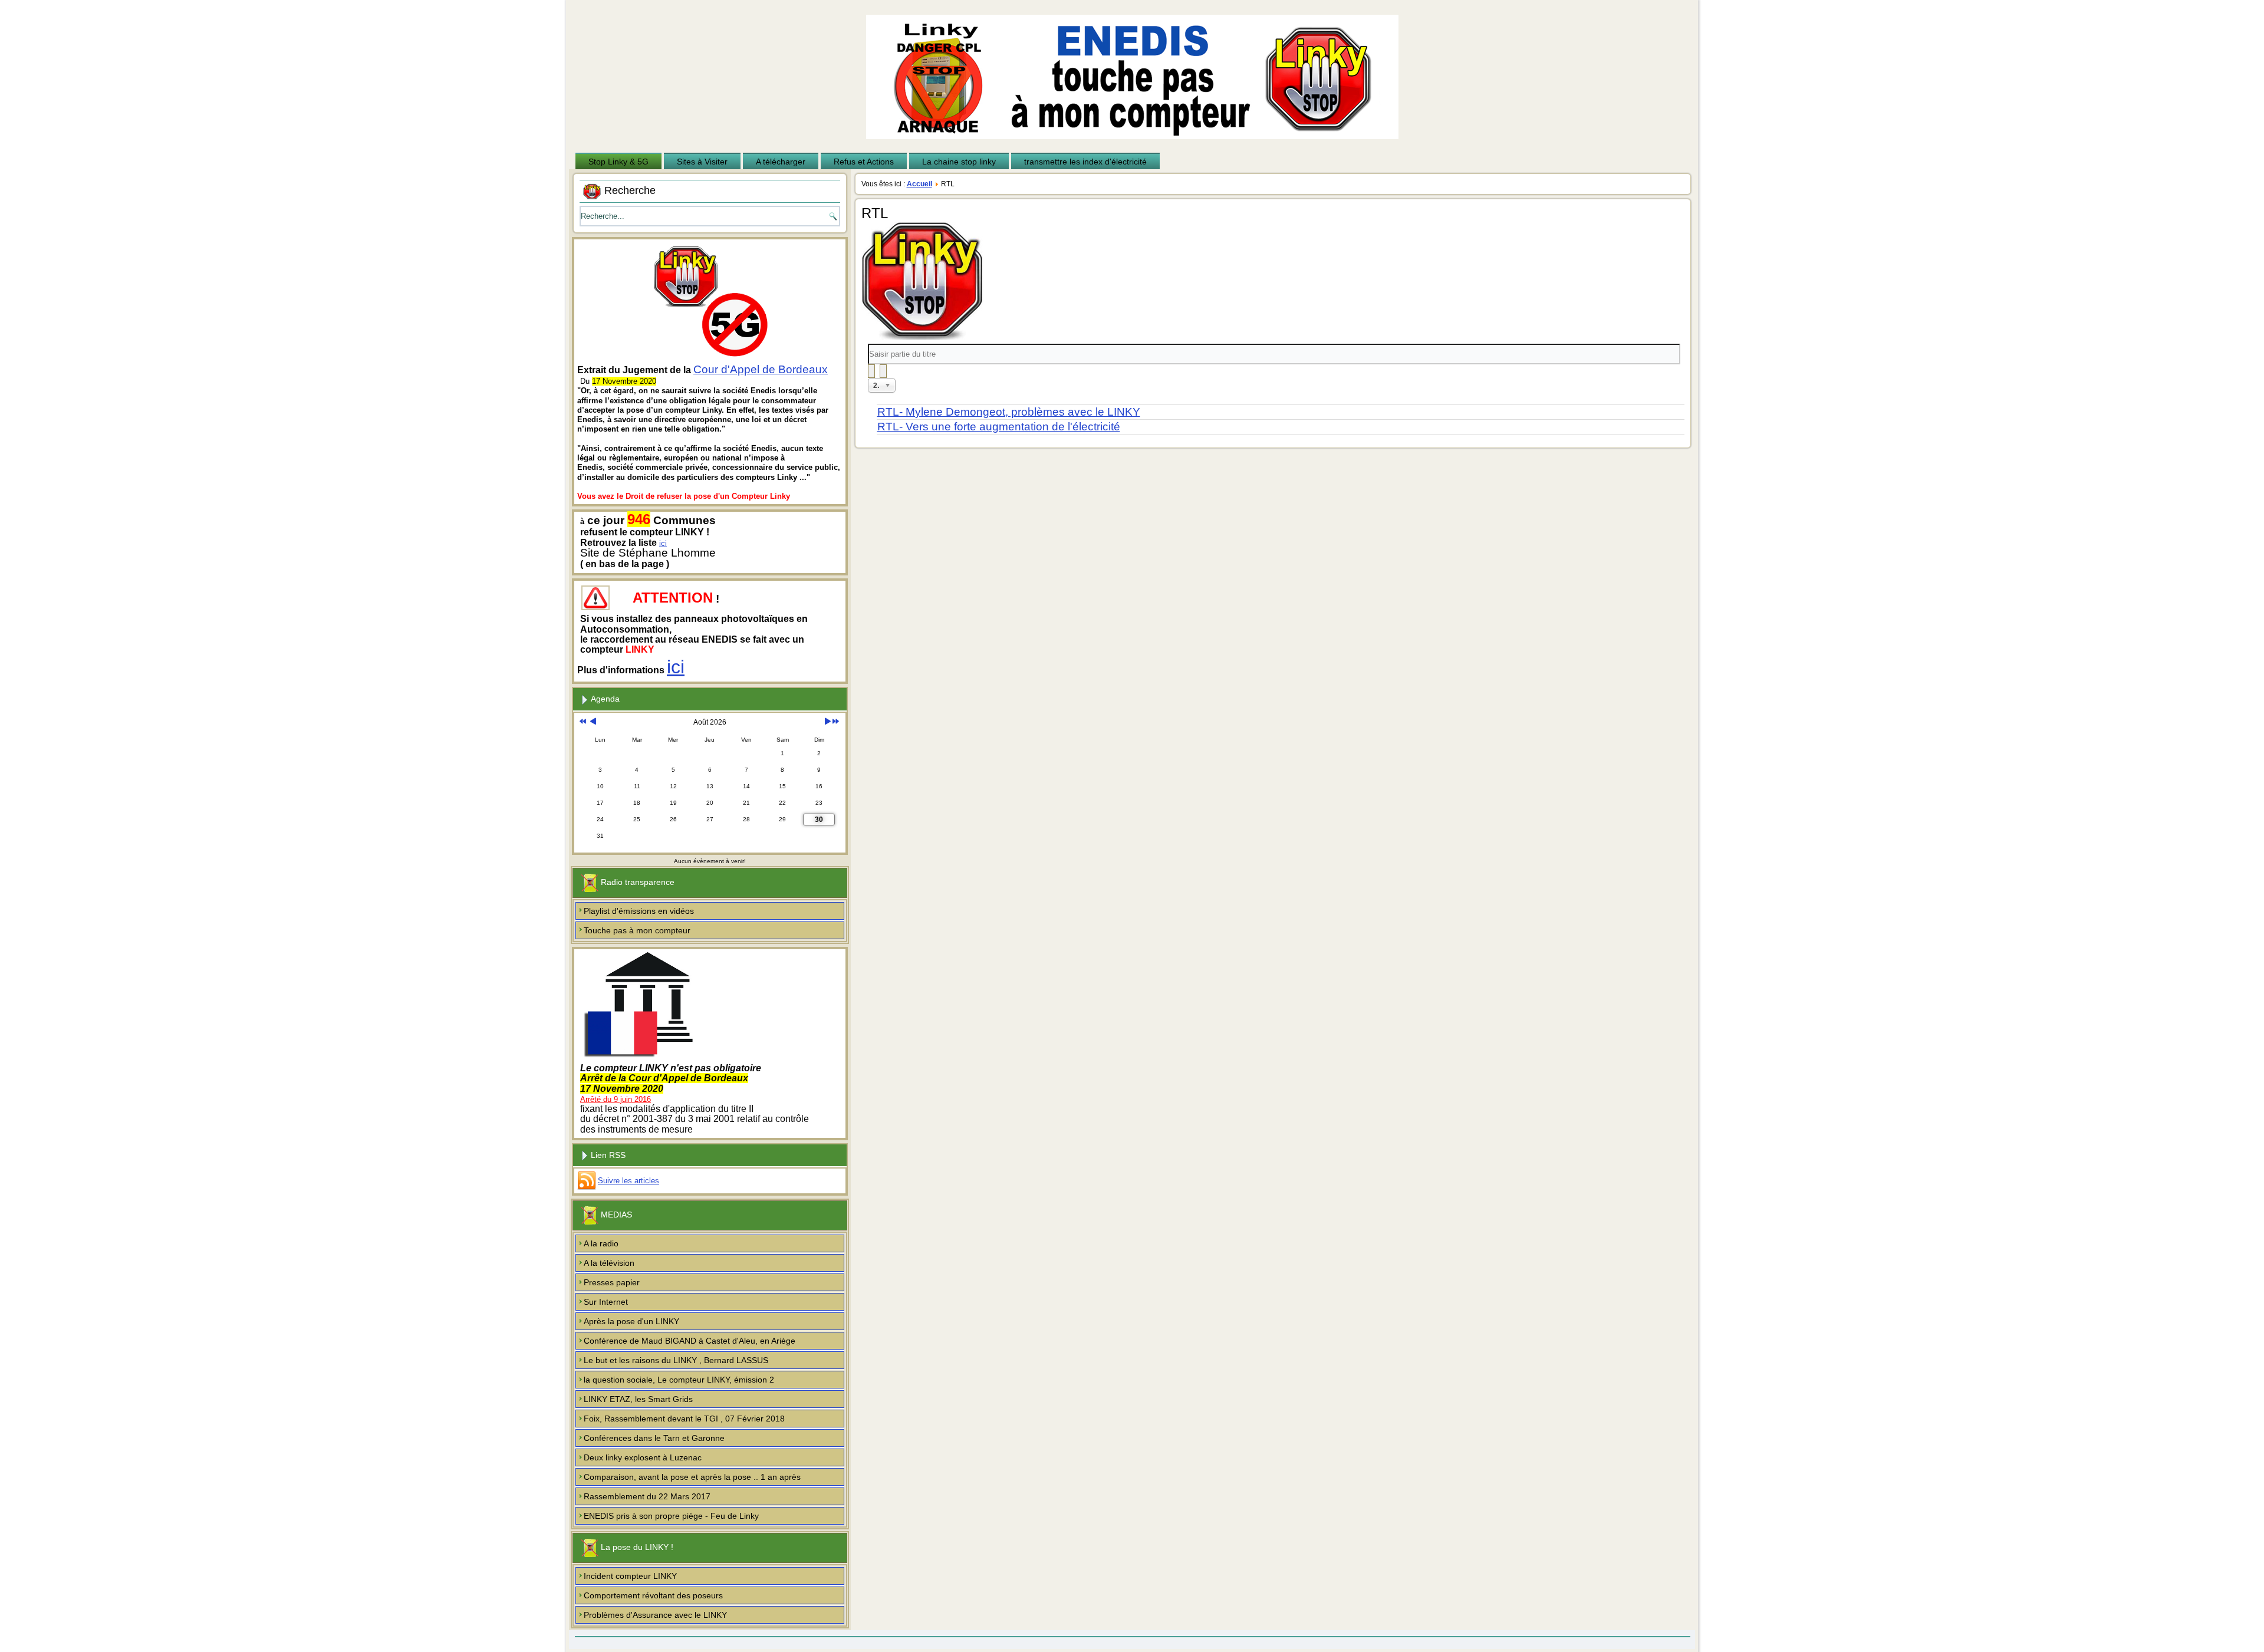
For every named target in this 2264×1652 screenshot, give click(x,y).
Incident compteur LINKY (630, 1576)
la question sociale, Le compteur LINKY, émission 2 (679, 1380)
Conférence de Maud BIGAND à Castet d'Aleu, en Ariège (690, 1341)
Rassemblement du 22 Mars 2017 (647, 1496)
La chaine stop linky (959, 162)
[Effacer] (883, 371)
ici (663, 543)
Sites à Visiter (702, 162)
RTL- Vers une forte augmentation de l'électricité (999, 427)
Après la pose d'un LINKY (631, 1321)
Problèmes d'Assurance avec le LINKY (655, 1615)
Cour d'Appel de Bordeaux (761, 369)
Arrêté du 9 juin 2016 (616, 1099)
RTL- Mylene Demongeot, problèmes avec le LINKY (1009, 412)
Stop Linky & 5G (618, 162)
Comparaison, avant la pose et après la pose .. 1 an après (692, 1477)
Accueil (919, 184)
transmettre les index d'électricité (1085, 162)
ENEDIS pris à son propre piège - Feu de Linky (671, 1516)
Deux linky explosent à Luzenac (643, 1457)
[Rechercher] (871, 371)
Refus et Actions (864, 162)
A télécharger (781, 162)
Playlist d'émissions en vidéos (639, 911)
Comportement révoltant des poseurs (653, 1595)
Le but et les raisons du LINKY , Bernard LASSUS (676, 1360)
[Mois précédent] (593, 722)
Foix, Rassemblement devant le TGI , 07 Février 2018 (684, 1419)
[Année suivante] (836, 722)
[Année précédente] (583, 722)
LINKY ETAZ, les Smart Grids (638, 1399)
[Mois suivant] (827, 722)
